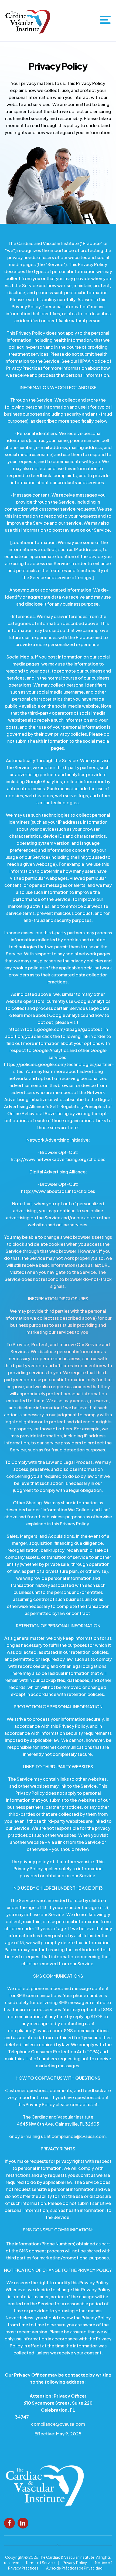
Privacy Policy (75, 2563)
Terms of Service (40, 2563)
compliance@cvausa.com (35, 2030)
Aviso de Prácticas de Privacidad (74, 2568)
